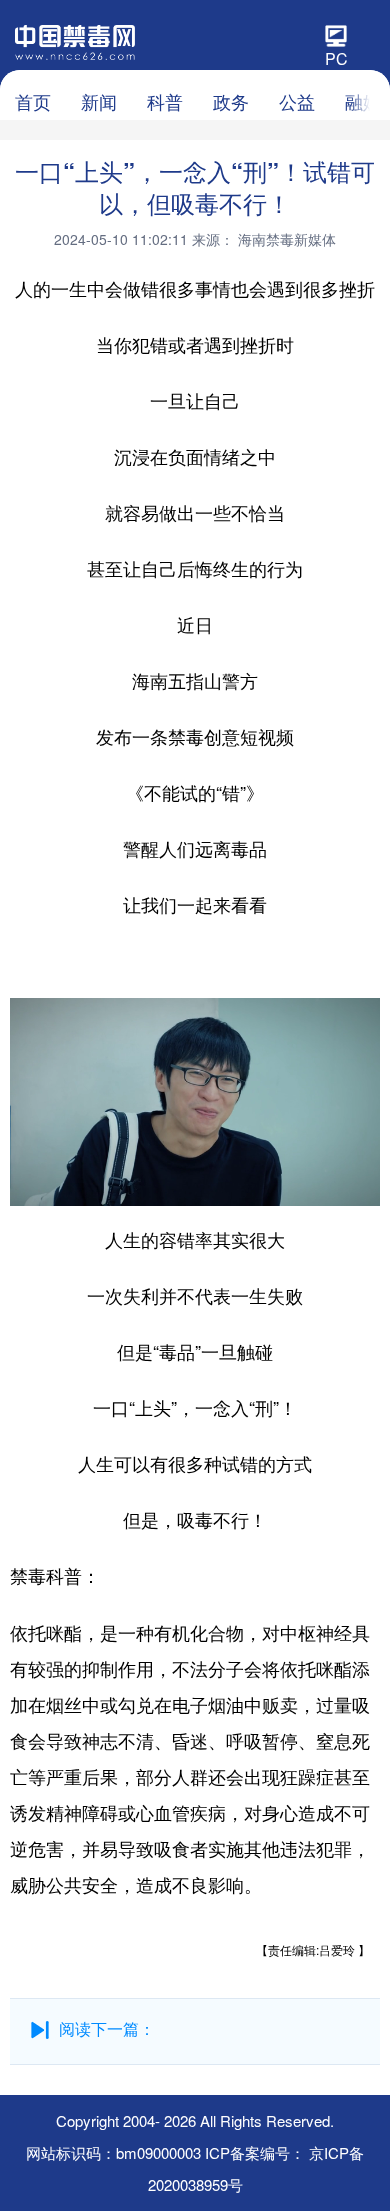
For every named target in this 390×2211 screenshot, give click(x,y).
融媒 (363, 101)
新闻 (99, 101)
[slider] (307, 1185)
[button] (27, 1184)
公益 (297, 101)
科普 (165, 101)
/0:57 (96, 1186)
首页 (33, 101)
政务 (231, 101)
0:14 (66, 1186)
